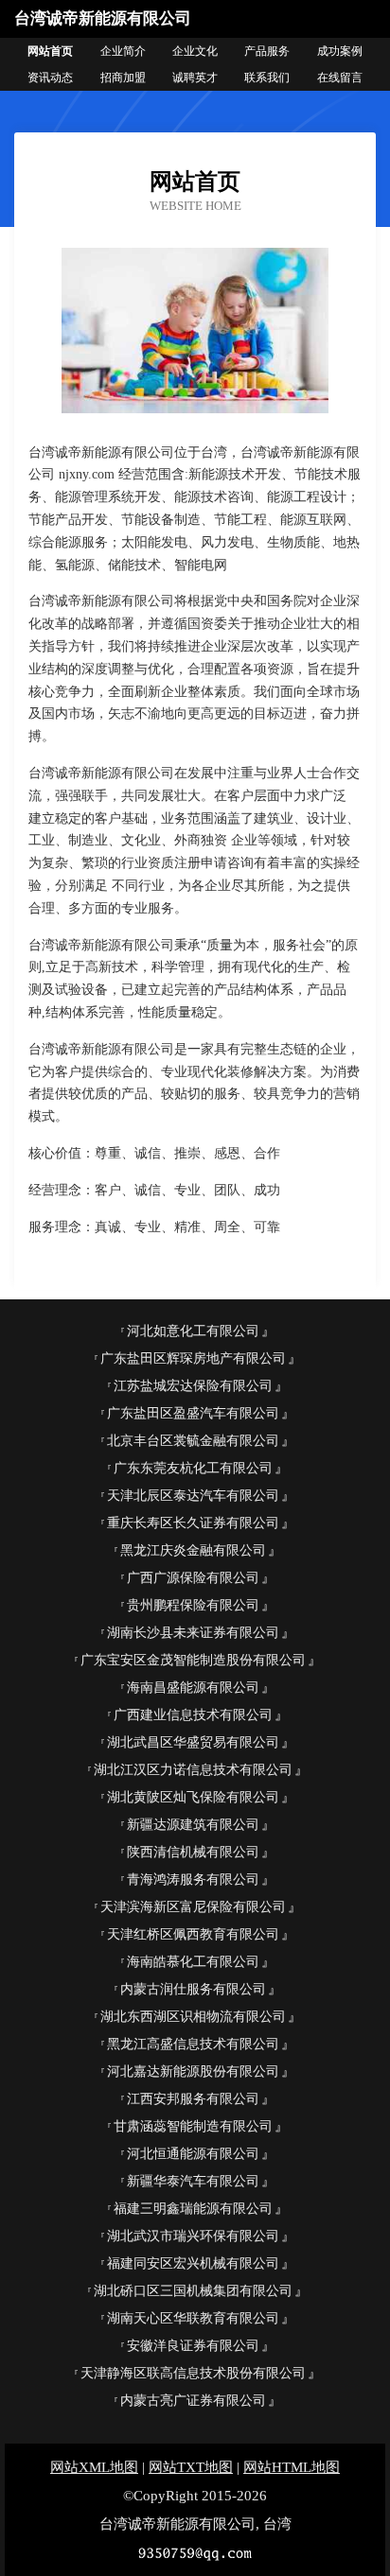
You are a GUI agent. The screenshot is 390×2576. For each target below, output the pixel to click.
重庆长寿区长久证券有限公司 (193, 1523)
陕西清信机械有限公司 (193, 1852)
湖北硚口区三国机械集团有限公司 (193, 2291)
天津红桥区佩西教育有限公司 (193, 1934)
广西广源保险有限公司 (193, 1578)
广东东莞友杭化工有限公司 (193, 1468)
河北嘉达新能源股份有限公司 (193, 2071)
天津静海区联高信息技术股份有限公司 (193, 2373)
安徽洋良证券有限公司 (193, 2346)
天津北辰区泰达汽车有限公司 (193, 1496)
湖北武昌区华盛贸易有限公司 (193, 1742)
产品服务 (267, 51)
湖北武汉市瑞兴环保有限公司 (193, 2236)
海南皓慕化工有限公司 (193, 1962)
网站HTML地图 (292, 2467)
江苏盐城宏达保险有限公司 (193, 1386)
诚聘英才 (195, 78)
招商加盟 (123, 78)
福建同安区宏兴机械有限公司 (193, 2263)
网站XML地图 (94, 2467)
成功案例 (340, 51)
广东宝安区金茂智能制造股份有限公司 (193, 1660)
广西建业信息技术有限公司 (193, 1715)
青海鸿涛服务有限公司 (193, 1880)
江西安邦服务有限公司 (193, 2099)
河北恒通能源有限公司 (193, 2154)
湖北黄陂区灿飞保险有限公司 (193, 1797)
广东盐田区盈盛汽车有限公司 (193, 1413)
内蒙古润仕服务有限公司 (193, 1989)
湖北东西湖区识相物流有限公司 (193, 2017)
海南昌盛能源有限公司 (193, 1688)
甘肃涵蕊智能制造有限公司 (193, 2126)
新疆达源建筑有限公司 (193, 1825)
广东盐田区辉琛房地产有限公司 (193, 1358)
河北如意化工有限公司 (193, 1331)
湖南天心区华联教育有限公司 (193, 2318)
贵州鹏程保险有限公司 (193, 1605)
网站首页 (50, 51)
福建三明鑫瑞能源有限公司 (193, 2209)
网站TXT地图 (191, 2467)
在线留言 (340, 78)
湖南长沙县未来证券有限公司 (193, 1633)
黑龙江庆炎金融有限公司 (193, 1550)
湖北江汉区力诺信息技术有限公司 (193, 1770)
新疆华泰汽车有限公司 (193, 2181)
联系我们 (267, 78)
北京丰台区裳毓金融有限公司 (193, 1441)
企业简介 (123, 51)
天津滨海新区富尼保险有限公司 (193, 1907)
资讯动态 (50, 78)
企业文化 (195, 51)
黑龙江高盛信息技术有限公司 (193, 2044)
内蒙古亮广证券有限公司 (193, 2401)
